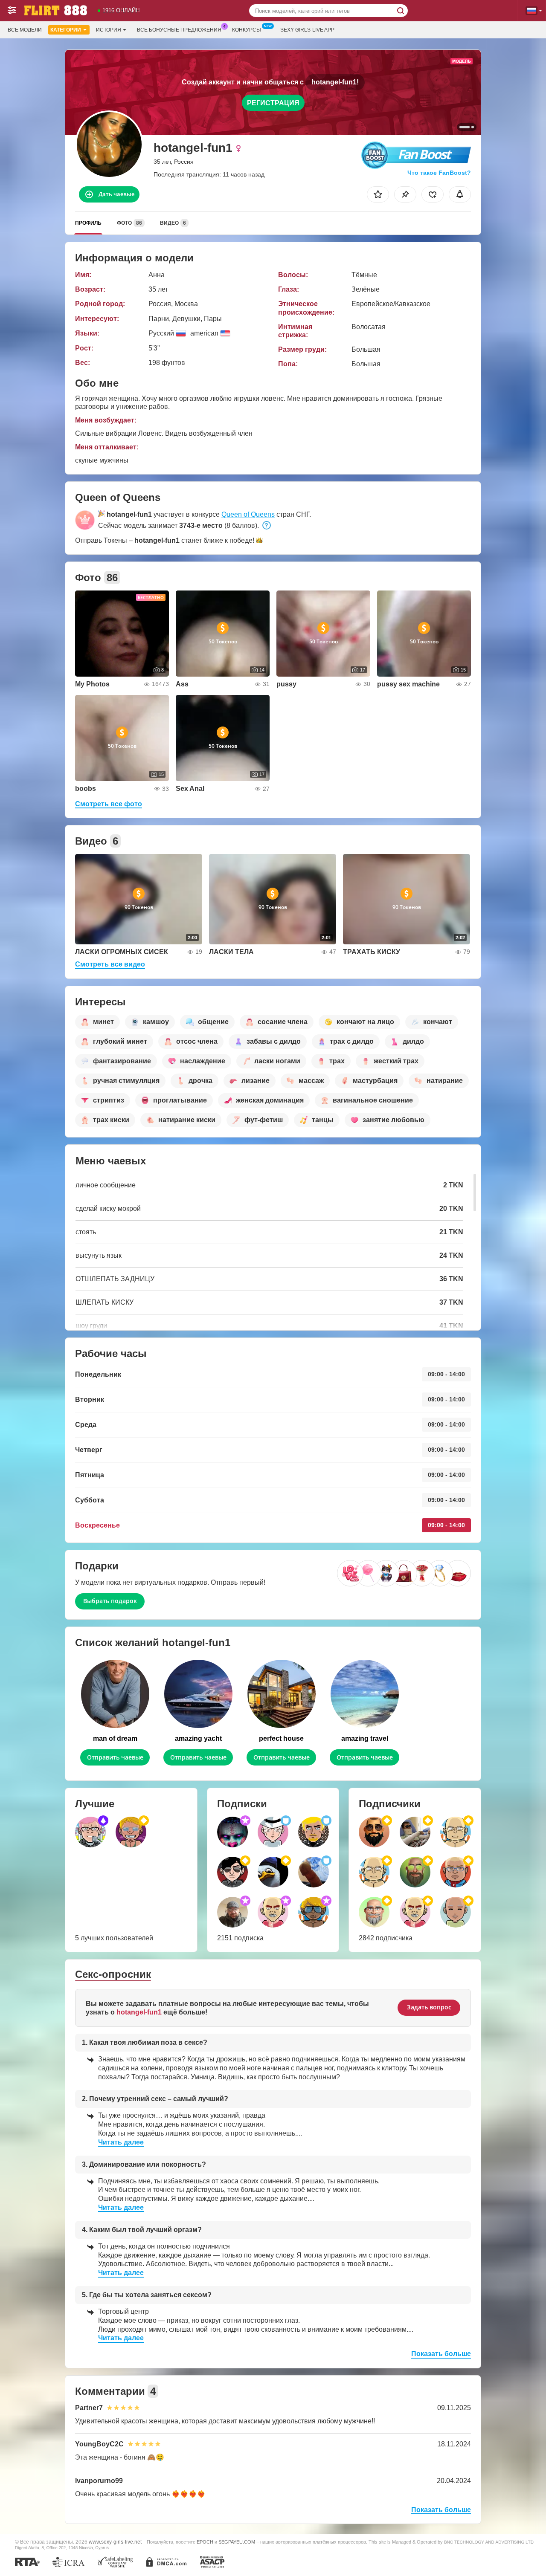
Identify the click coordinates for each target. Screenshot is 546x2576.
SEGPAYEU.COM (237, 2542)
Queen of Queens (248, 514)
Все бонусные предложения (179, 30)
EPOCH (205, 2542)
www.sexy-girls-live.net (115, 2542)
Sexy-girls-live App (307, 30)
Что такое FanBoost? (439, 173)
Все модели (25, 30)
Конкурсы (247, 30)
